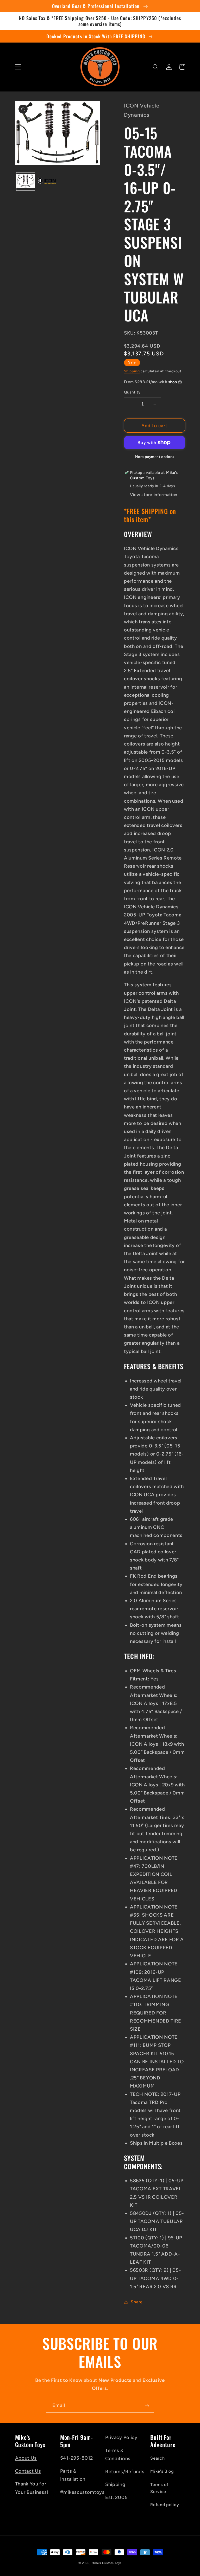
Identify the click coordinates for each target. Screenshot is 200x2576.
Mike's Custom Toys (107, 2563)
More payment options (155, 457)
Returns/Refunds (125, 2472)
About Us (26, 2458)
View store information (154, 495)
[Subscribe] (147, 2406)
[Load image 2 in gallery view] (47, 182)
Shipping (132, 371)
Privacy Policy (121, 2437)
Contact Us (28, 2471)
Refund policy (165, 2505)
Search (157, 2458)
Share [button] (137, 2302)
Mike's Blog (162, 2471)
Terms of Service (159, 2488)
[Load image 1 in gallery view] (26, 182)
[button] (18, 67)
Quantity (132, 392)
